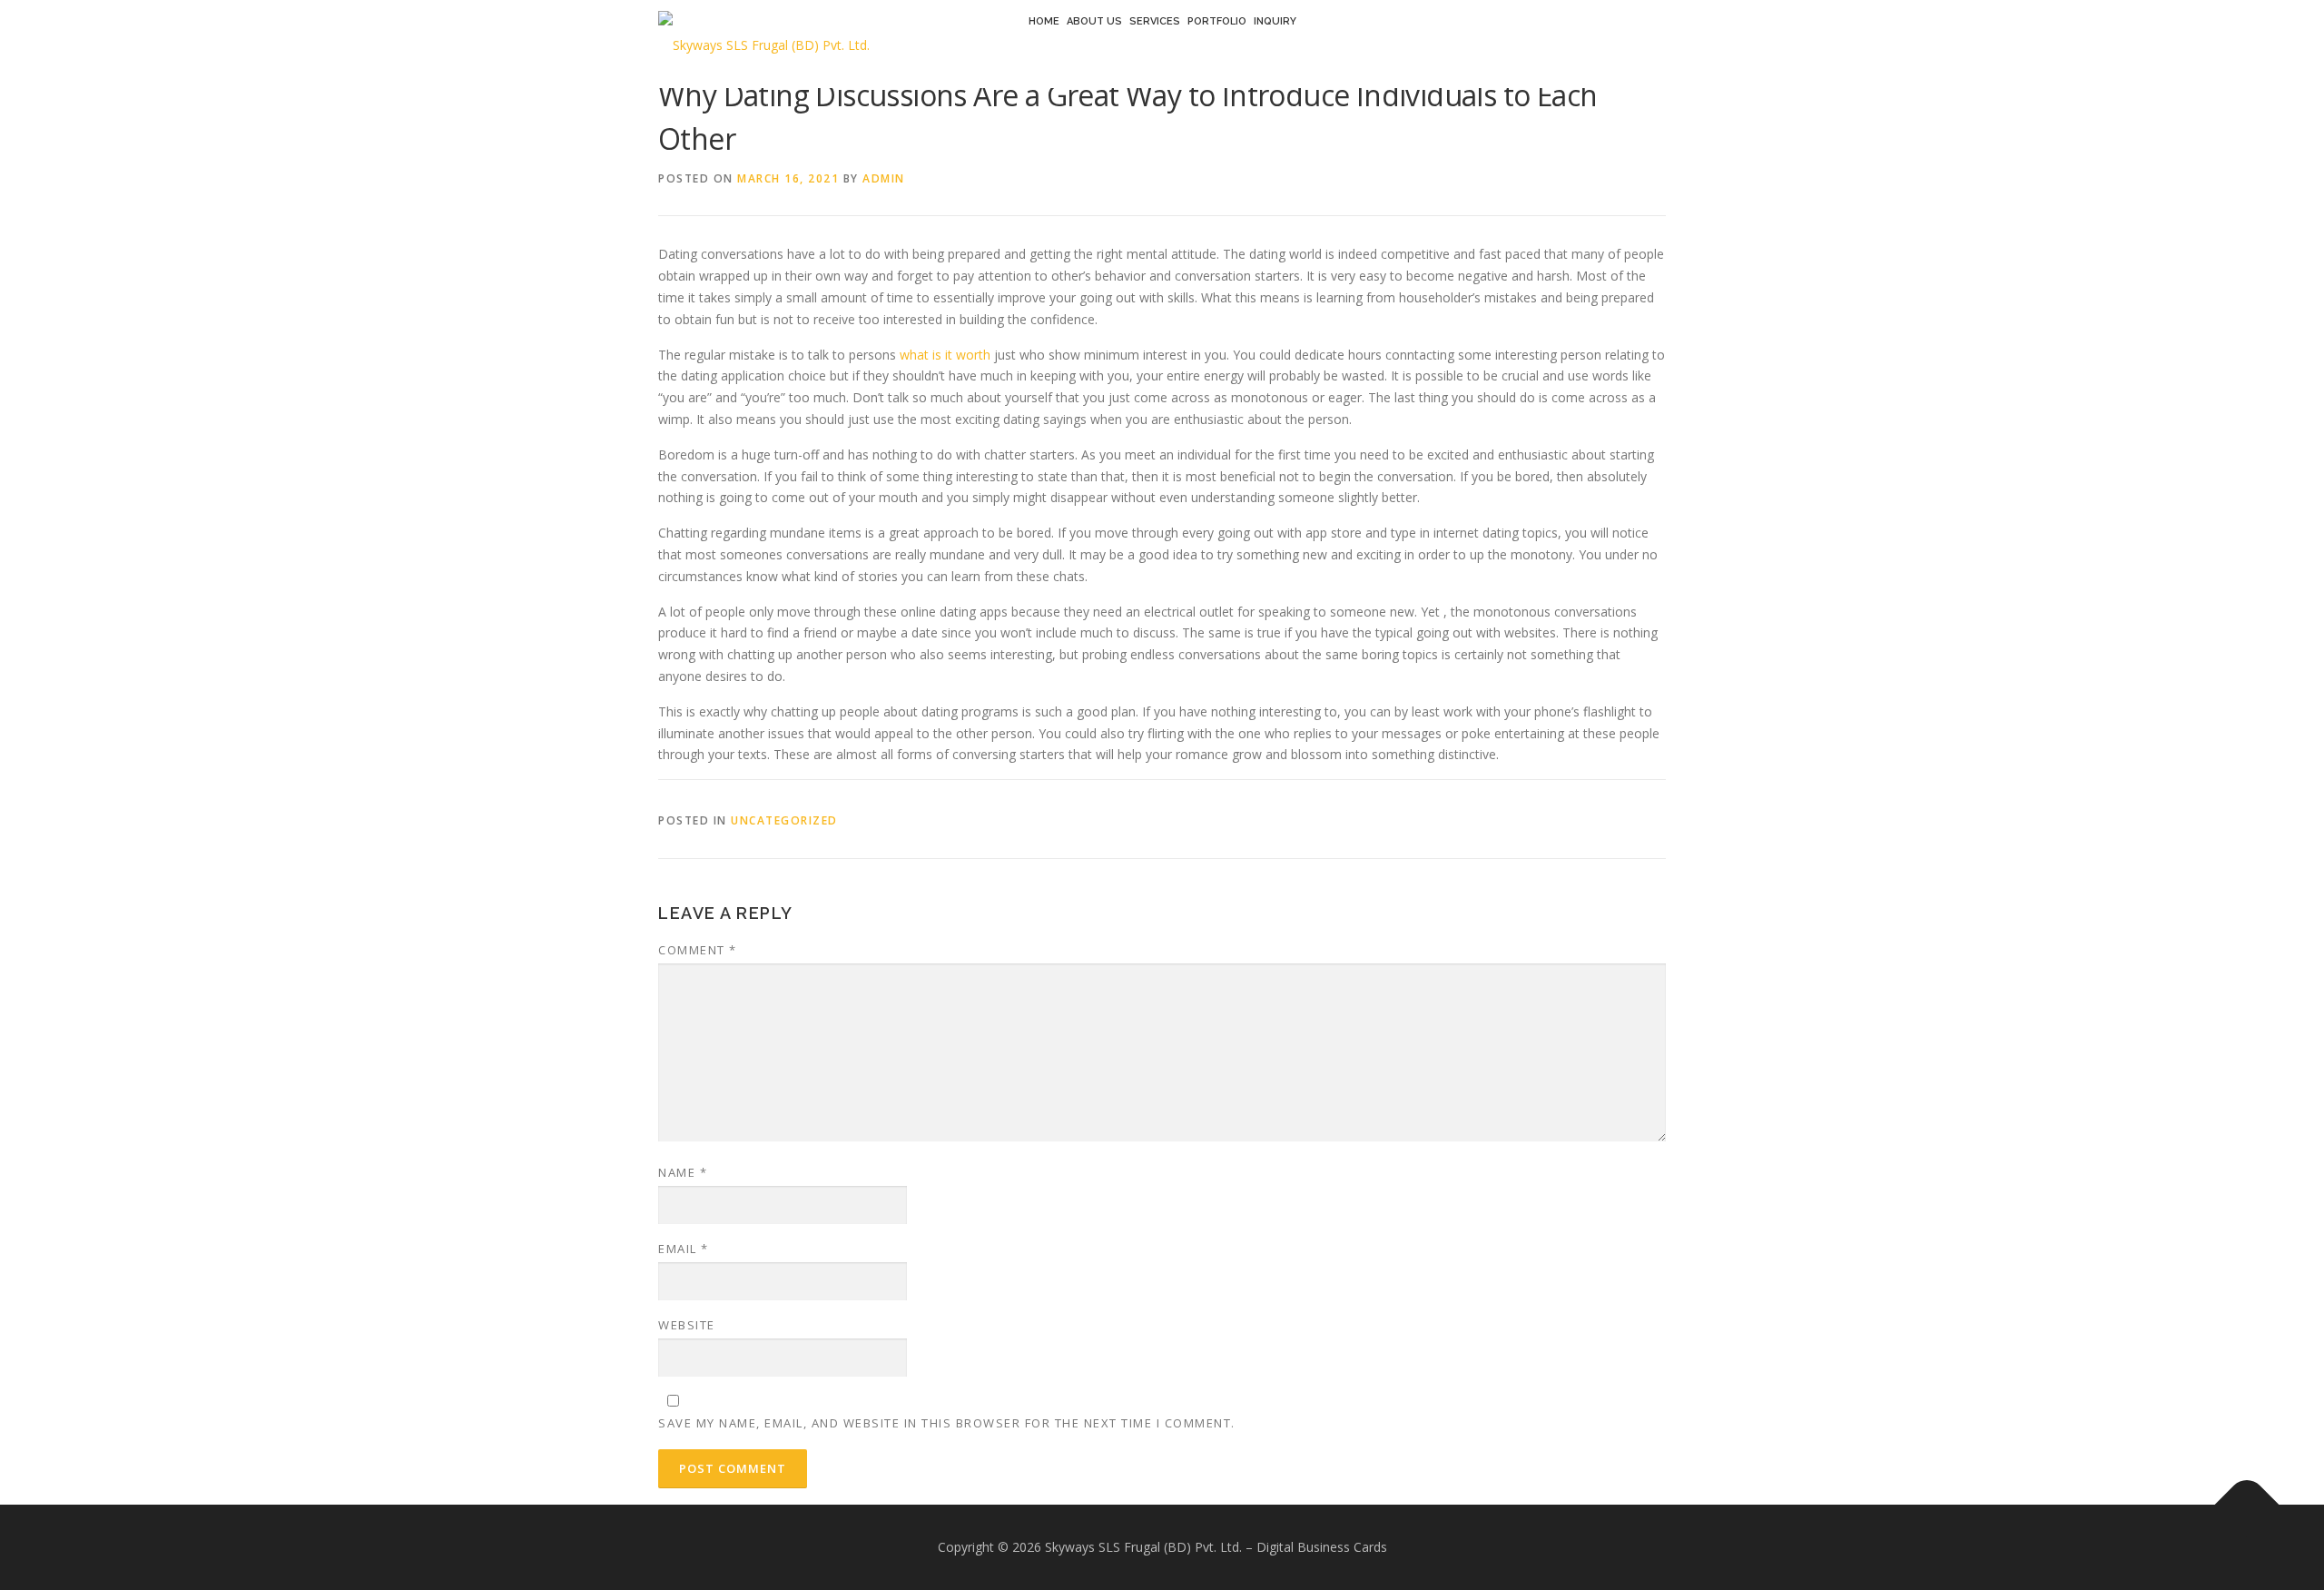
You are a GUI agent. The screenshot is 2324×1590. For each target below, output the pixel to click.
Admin (884, 178)
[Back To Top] (2247, 1505)
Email (684, 1249)
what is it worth (945, 355)
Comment (698, 950)
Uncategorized (784, 820)
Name (683, 1172)
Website (687, 1325)
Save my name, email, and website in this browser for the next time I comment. (947, 1423)
